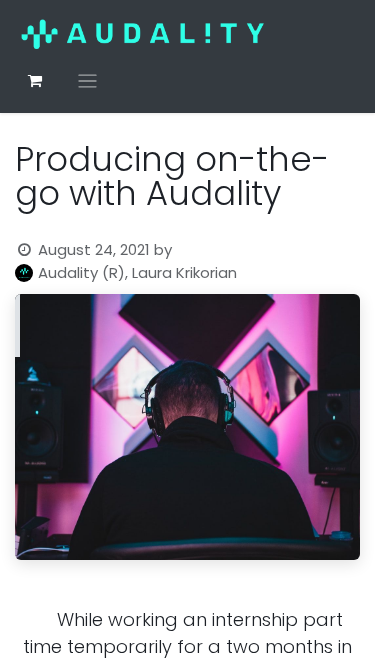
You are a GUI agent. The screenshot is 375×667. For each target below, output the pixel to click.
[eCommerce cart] (35, 81)
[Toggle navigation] (87, 80)
